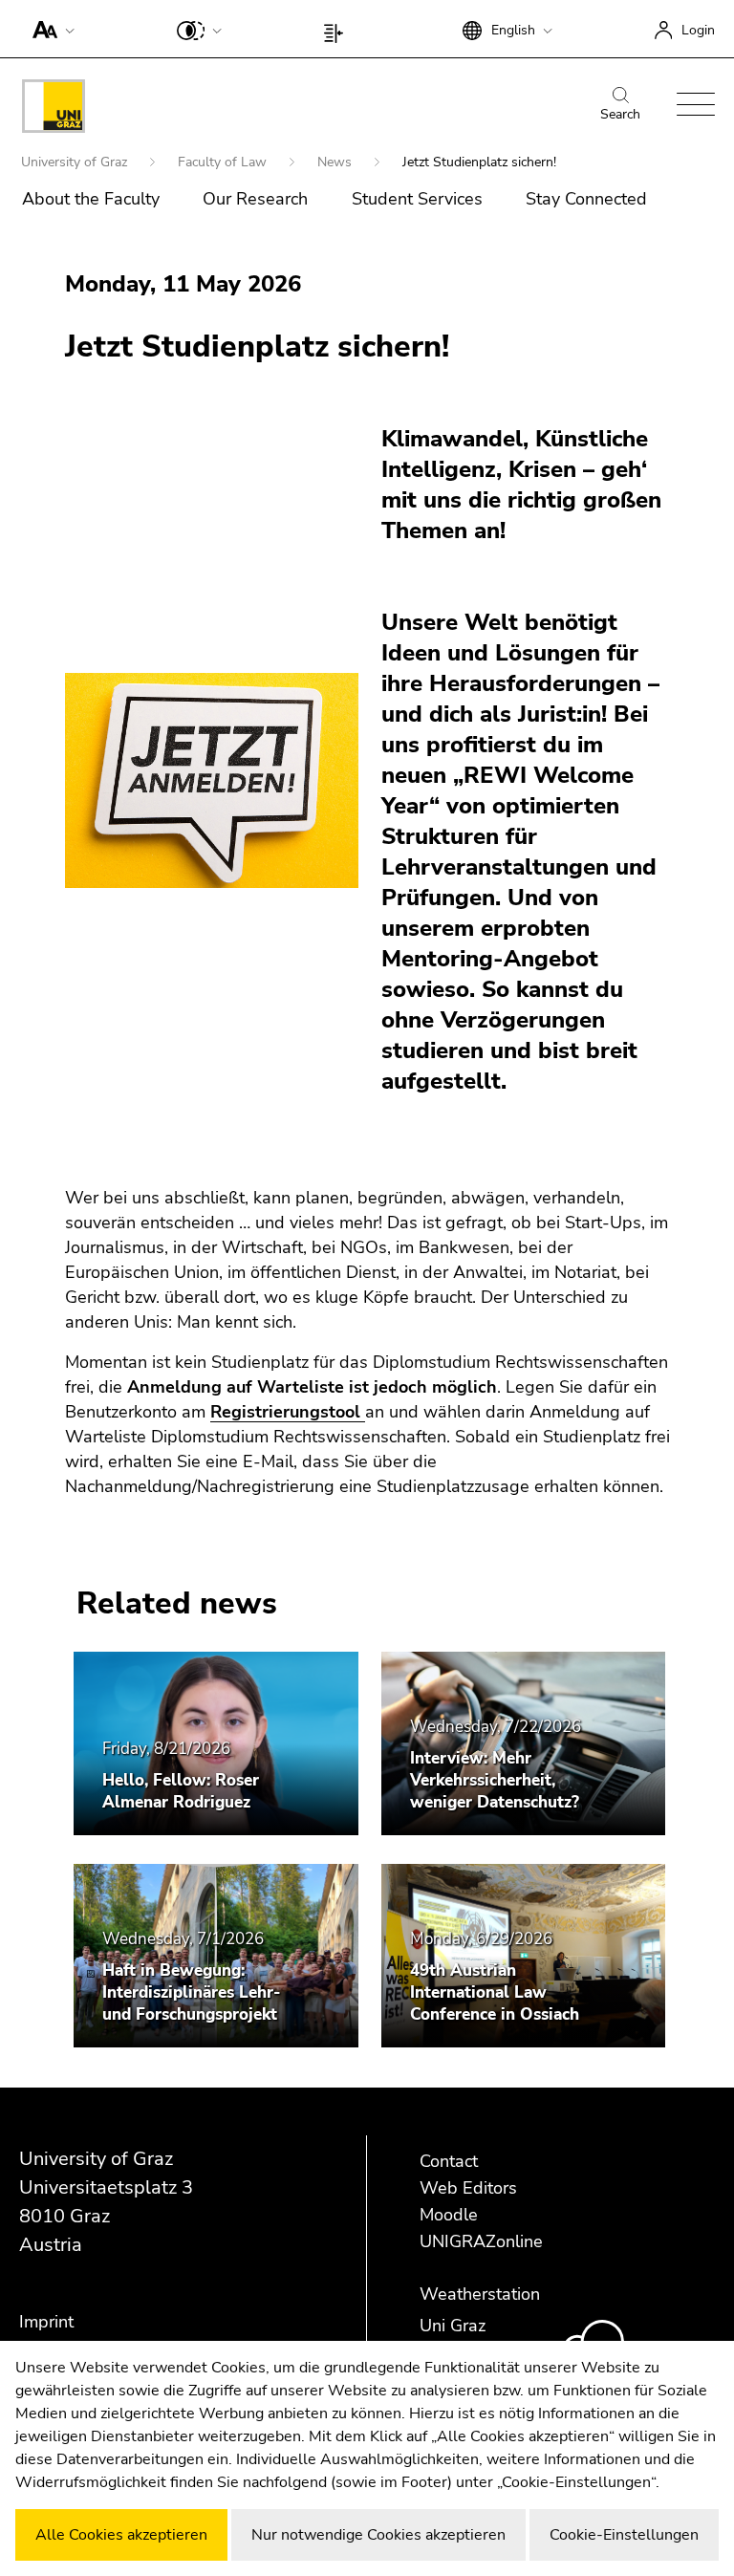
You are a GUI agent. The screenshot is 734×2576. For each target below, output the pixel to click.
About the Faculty (91, 199)
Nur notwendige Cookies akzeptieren (378, 2535)
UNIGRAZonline (481, 2241)
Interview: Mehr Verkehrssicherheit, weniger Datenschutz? (495, 1780)
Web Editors (468, 2188)
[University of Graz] (54, 109)
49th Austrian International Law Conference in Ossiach (495, 1992)
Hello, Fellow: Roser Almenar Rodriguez (181, 1791)
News (336, 162)
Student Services (417, 199)
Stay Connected (586, 199)
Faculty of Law (224, 162)
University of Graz (76, 162)
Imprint (46, 2322)
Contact (449, 2161)
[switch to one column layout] (338, 29)
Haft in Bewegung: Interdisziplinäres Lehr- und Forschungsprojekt (191, 1992)
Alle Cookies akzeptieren (121, 2535)
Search (620, 114)
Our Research (255, 199)
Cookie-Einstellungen (624, 2535)
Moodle (449, 2215)
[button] (49, 29)
